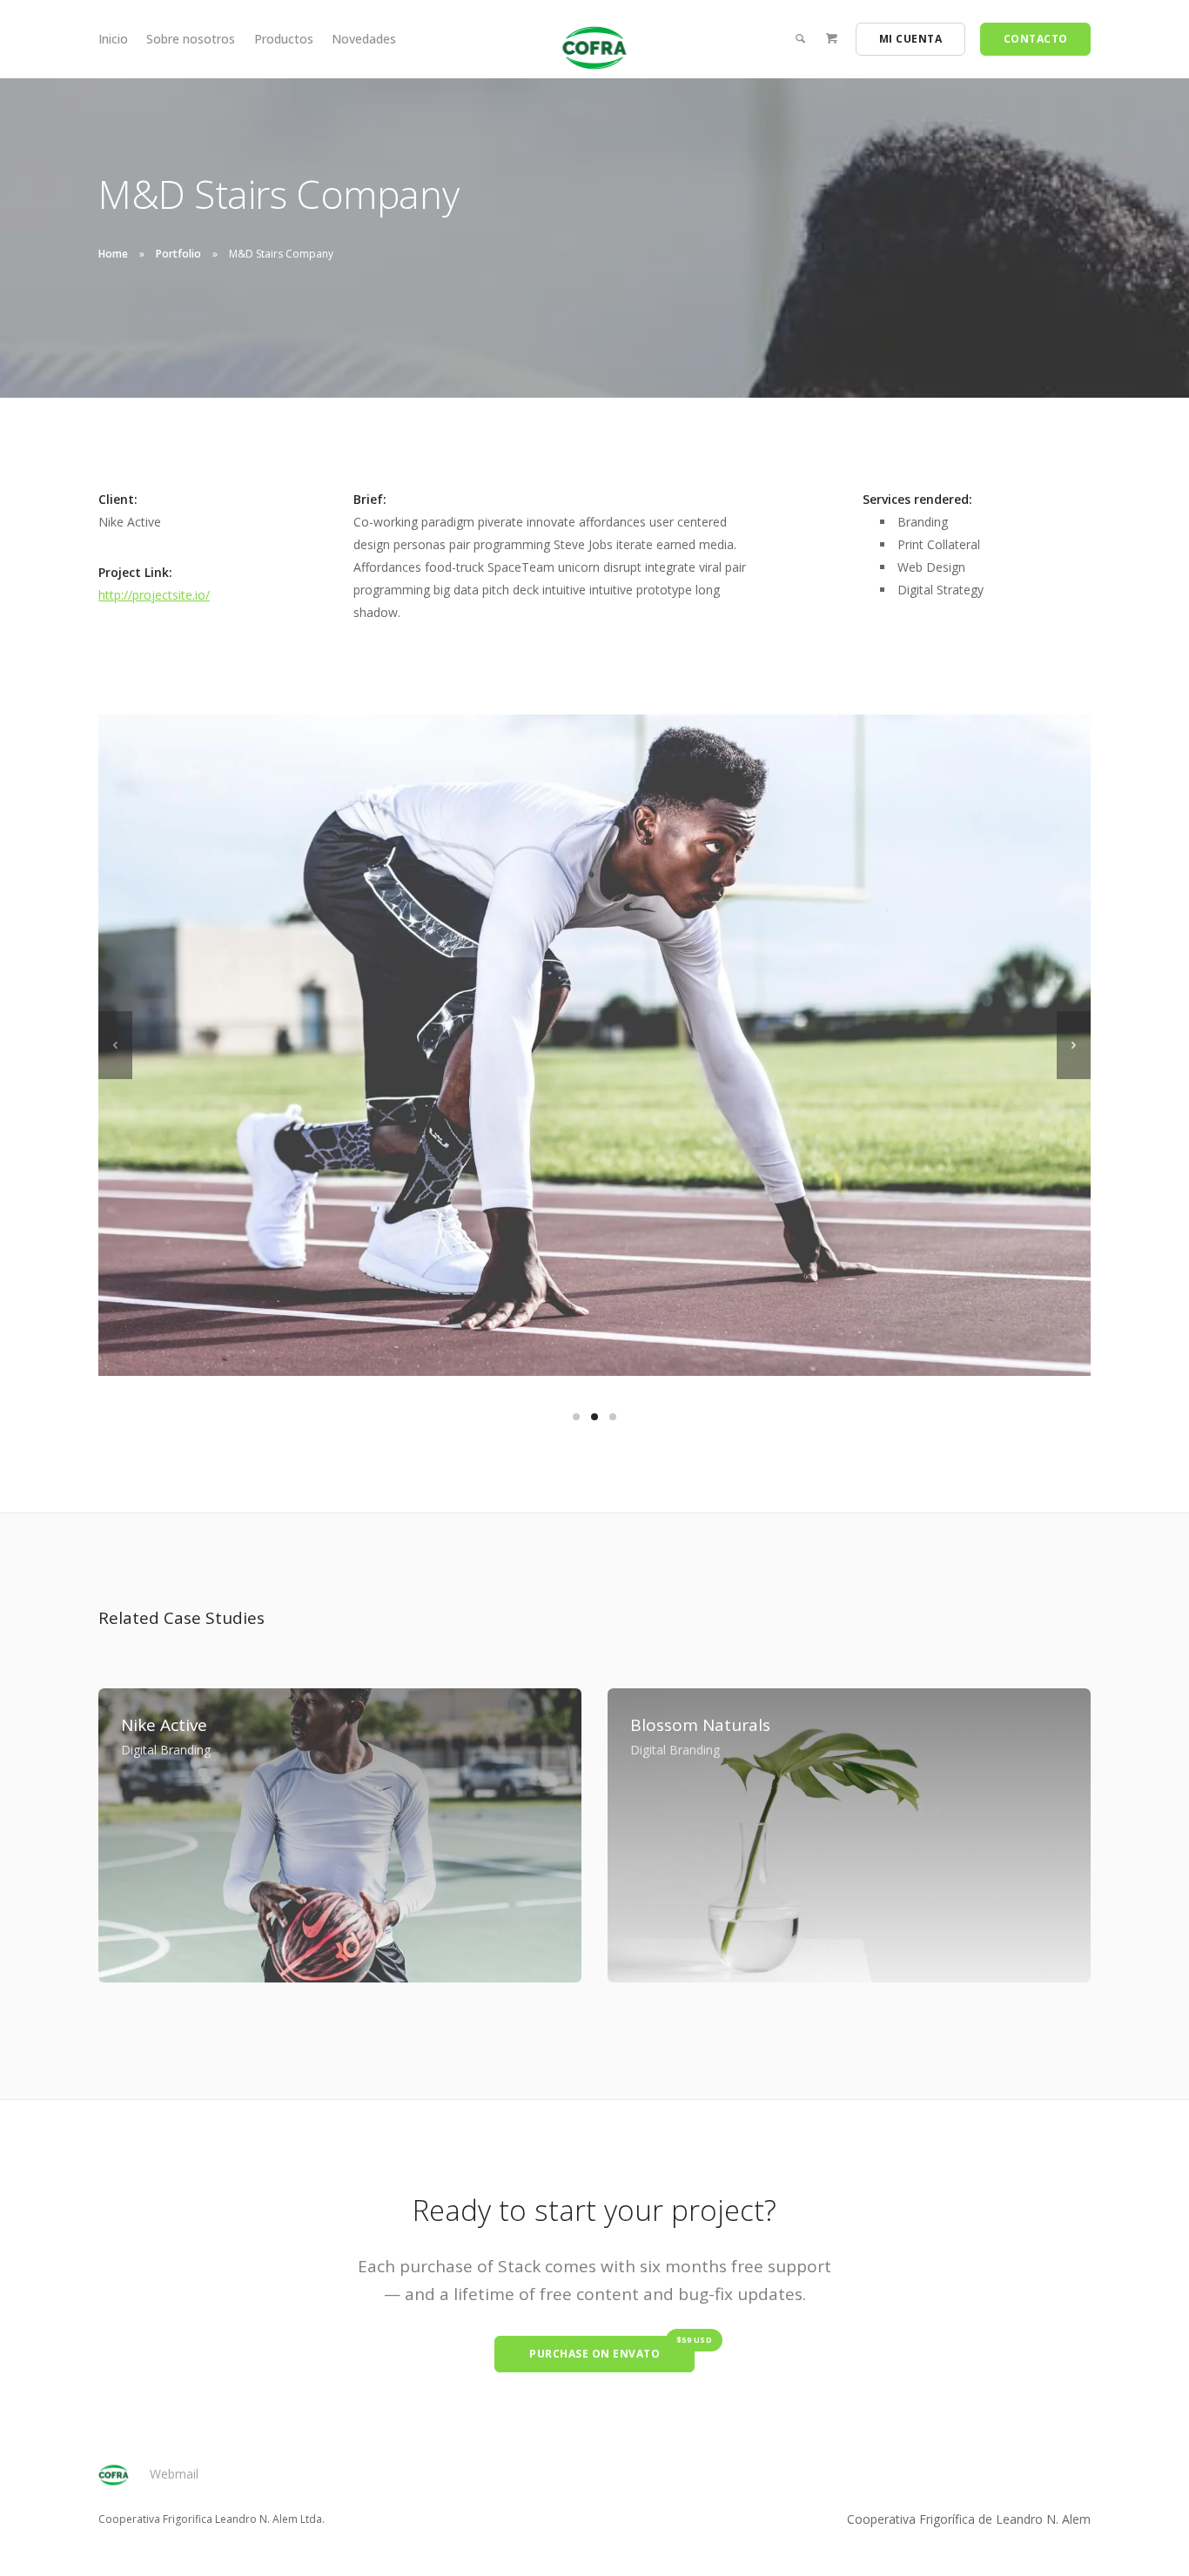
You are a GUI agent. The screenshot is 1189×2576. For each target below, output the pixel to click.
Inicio (113, 39)
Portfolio (178, 254)
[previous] (115, 1045)
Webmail (174, 2474)
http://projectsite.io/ (154, 595)
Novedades (364, 39)
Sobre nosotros (191, 39)
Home (113, 254)
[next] (1074, 1045)
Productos (284, 39)
